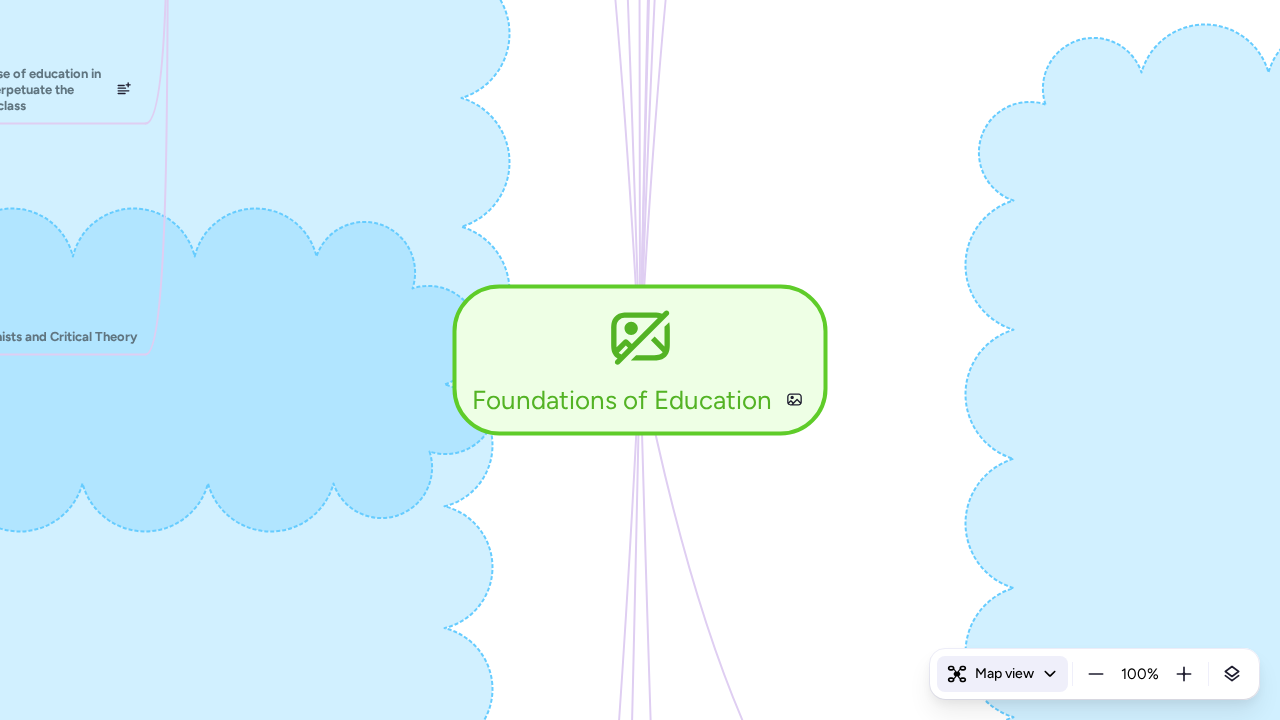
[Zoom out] (1096, 674)
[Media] (794, 400)
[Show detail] (1232, 674)
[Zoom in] (1184, 674)
